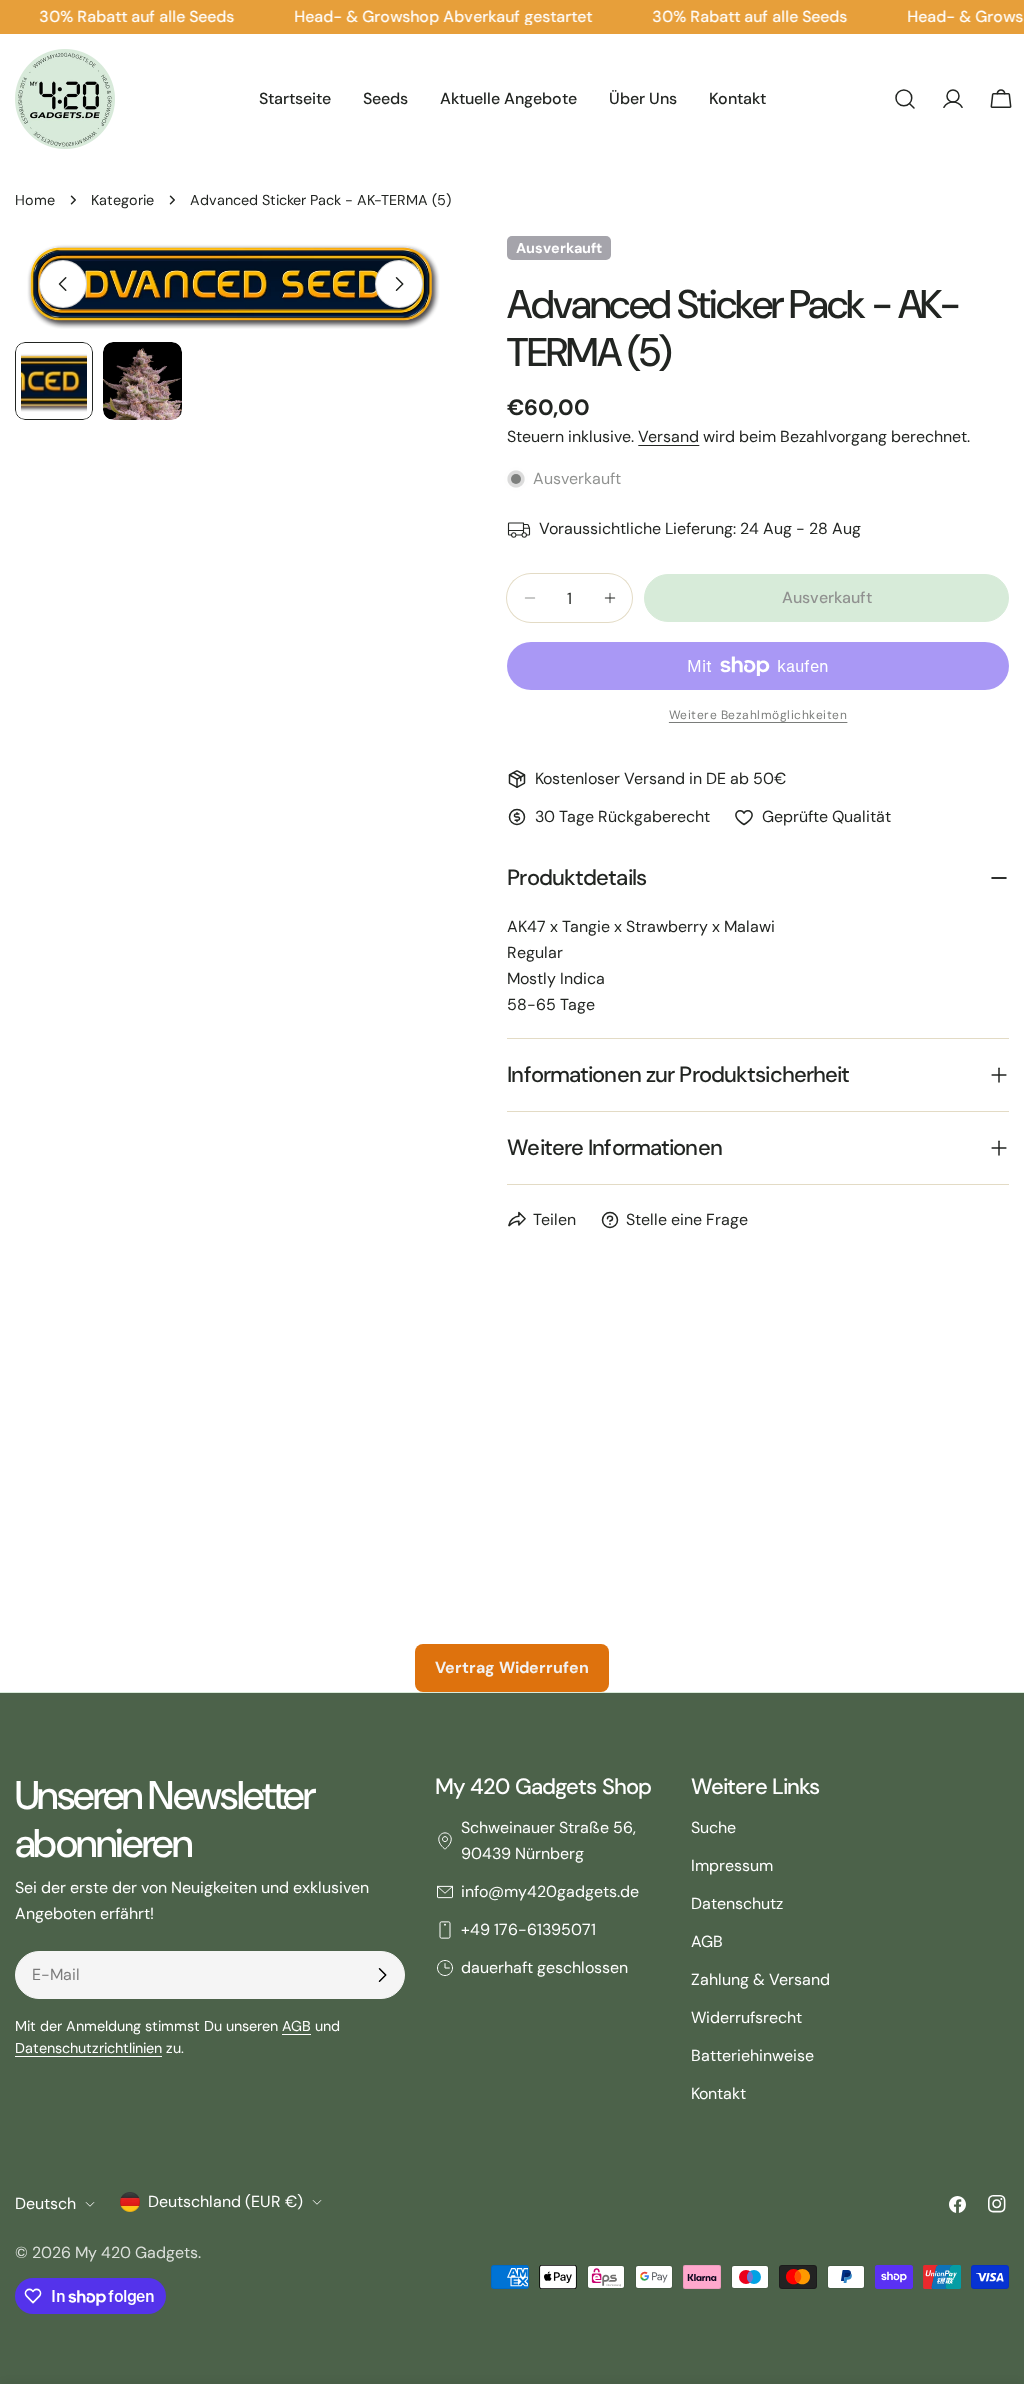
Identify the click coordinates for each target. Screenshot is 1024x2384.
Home (35, 200)
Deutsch (45, 2203)
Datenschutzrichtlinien (88, 2048)
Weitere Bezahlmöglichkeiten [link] (758, 715)
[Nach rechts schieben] (399, 284)
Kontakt (718, 2093)
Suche (713, 1827)
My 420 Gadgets (136, 2252)
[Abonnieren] (382, 1975)
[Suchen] (905, 99)
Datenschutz (737, 1903)
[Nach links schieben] (63, 284)
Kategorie (122, 200)
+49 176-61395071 (528, 1929)
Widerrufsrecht (746, 2017)
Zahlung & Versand (760, 1979)
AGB (296, 2026)
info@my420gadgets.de (550, 1891)
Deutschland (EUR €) (225, 2201)
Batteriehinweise (752, 2055)
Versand (668, 436)
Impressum (732, 1865)
